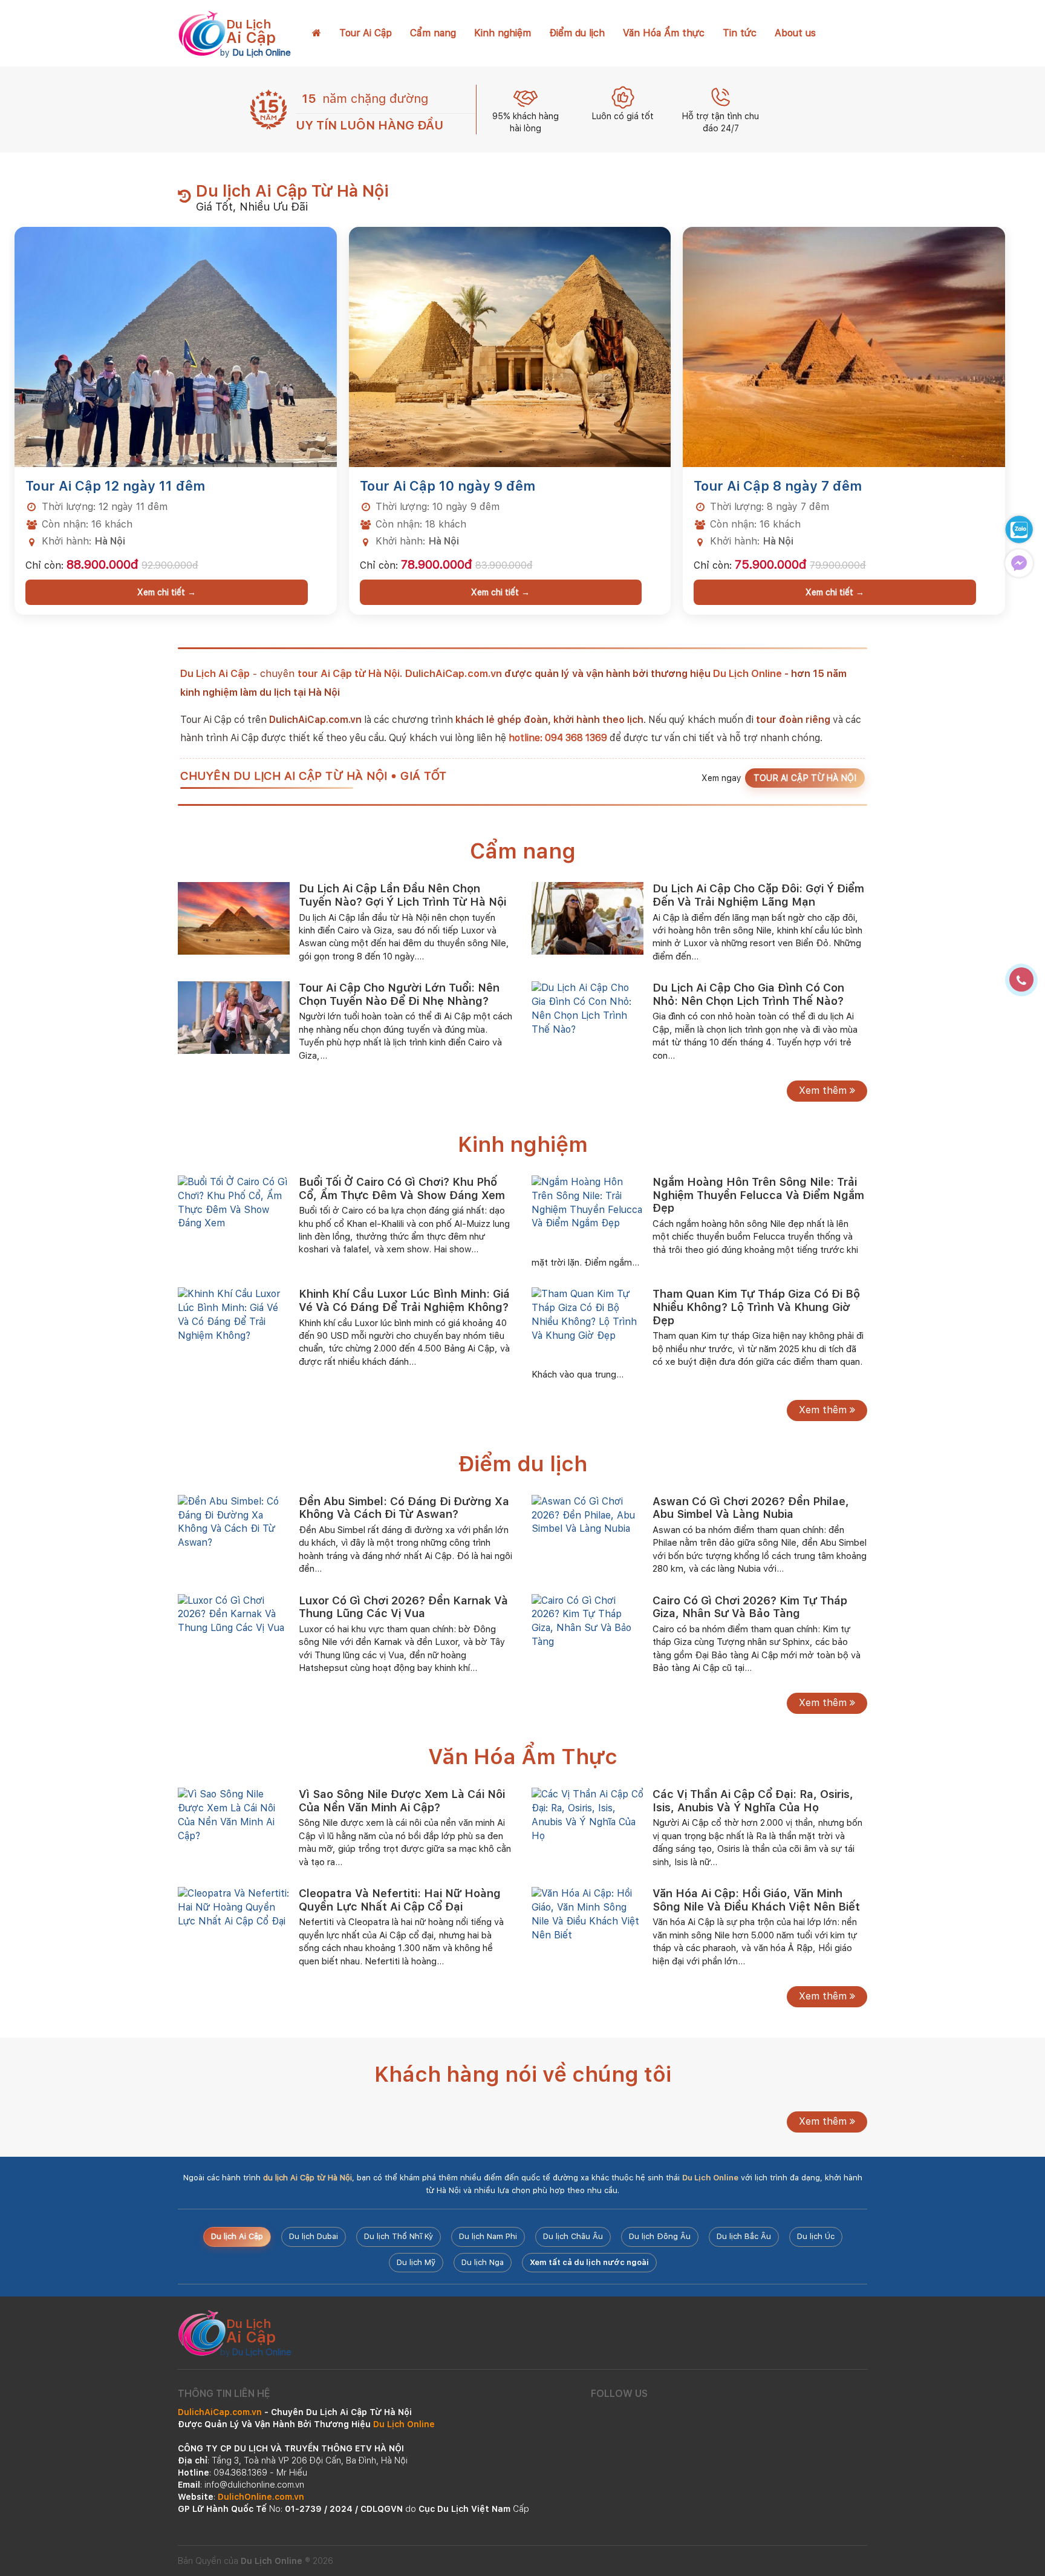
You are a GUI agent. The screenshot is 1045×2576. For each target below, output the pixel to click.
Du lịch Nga (483, 2262)
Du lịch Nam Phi (488, 2236)
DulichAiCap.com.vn (454, 673)
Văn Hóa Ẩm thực (664, 33)
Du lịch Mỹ (416, 2262)
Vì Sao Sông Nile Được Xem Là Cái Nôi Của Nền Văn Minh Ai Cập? (402, 1801)
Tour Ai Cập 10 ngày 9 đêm (448, 486)
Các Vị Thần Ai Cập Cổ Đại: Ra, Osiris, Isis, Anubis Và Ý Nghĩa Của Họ (753, 1801)
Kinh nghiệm (503, 33)
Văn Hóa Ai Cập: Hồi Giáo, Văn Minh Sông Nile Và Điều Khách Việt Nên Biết (756, 1900)
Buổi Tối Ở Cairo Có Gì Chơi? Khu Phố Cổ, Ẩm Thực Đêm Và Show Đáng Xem (402, 1188)
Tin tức (740, 33)
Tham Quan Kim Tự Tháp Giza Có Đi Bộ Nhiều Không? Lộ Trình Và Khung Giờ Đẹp (756, 1307)
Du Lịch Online (747, 673)
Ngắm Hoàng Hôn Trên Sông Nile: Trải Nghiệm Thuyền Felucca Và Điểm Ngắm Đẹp (758, 1195)
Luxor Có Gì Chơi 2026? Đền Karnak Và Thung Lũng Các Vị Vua (403, 1607)
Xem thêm (824, 1090)
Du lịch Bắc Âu (744, 2236)
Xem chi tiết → (167, 592)
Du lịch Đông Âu (660, 2236)
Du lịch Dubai (314, 2236)
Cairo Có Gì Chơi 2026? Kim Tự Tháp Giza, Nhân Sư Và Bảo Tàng (750, 1607)
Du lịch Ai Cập (237, 2236)
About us (795, 33)
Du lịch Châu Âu (573, 2236)
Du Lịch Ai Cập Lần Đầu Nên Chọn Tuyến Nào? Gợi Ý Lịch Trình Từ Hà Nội (402, 895)
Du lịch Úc (816, 2236)
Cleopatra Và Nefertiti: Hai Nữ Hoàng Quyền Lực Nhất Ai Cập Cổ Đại (400, 1900)
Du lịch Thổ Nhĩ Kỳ (399, 2236)
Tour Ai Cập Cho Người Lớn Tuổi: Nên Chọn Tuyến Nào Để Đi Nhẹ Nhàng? (399, 994)
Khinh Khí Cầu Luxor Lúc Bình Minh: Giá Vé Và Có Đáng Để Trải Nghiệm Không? (404, 1300)
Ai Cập (251, 32)
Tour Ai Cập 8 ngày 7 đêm (778, 486)
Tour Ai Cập (366, 33)
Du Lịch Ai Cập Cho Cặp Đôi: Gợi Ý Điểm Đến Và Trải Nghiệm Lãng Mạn (758, 895)
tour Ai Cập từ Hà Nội (349, 673)
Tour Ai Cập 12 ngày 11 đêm (115, 486)
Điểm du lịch (577, 33)
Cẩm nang (433, 33)
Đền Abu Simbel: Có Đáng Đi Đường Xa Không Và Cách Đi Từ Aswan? (404, 1508)
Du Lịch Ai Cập (215, 673)
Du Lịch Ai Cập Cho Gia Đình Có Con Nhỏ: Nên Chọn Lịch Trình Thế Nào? (748, 994)
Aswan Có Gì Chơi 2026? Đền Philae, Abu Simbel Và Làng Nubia (751, 1508)
